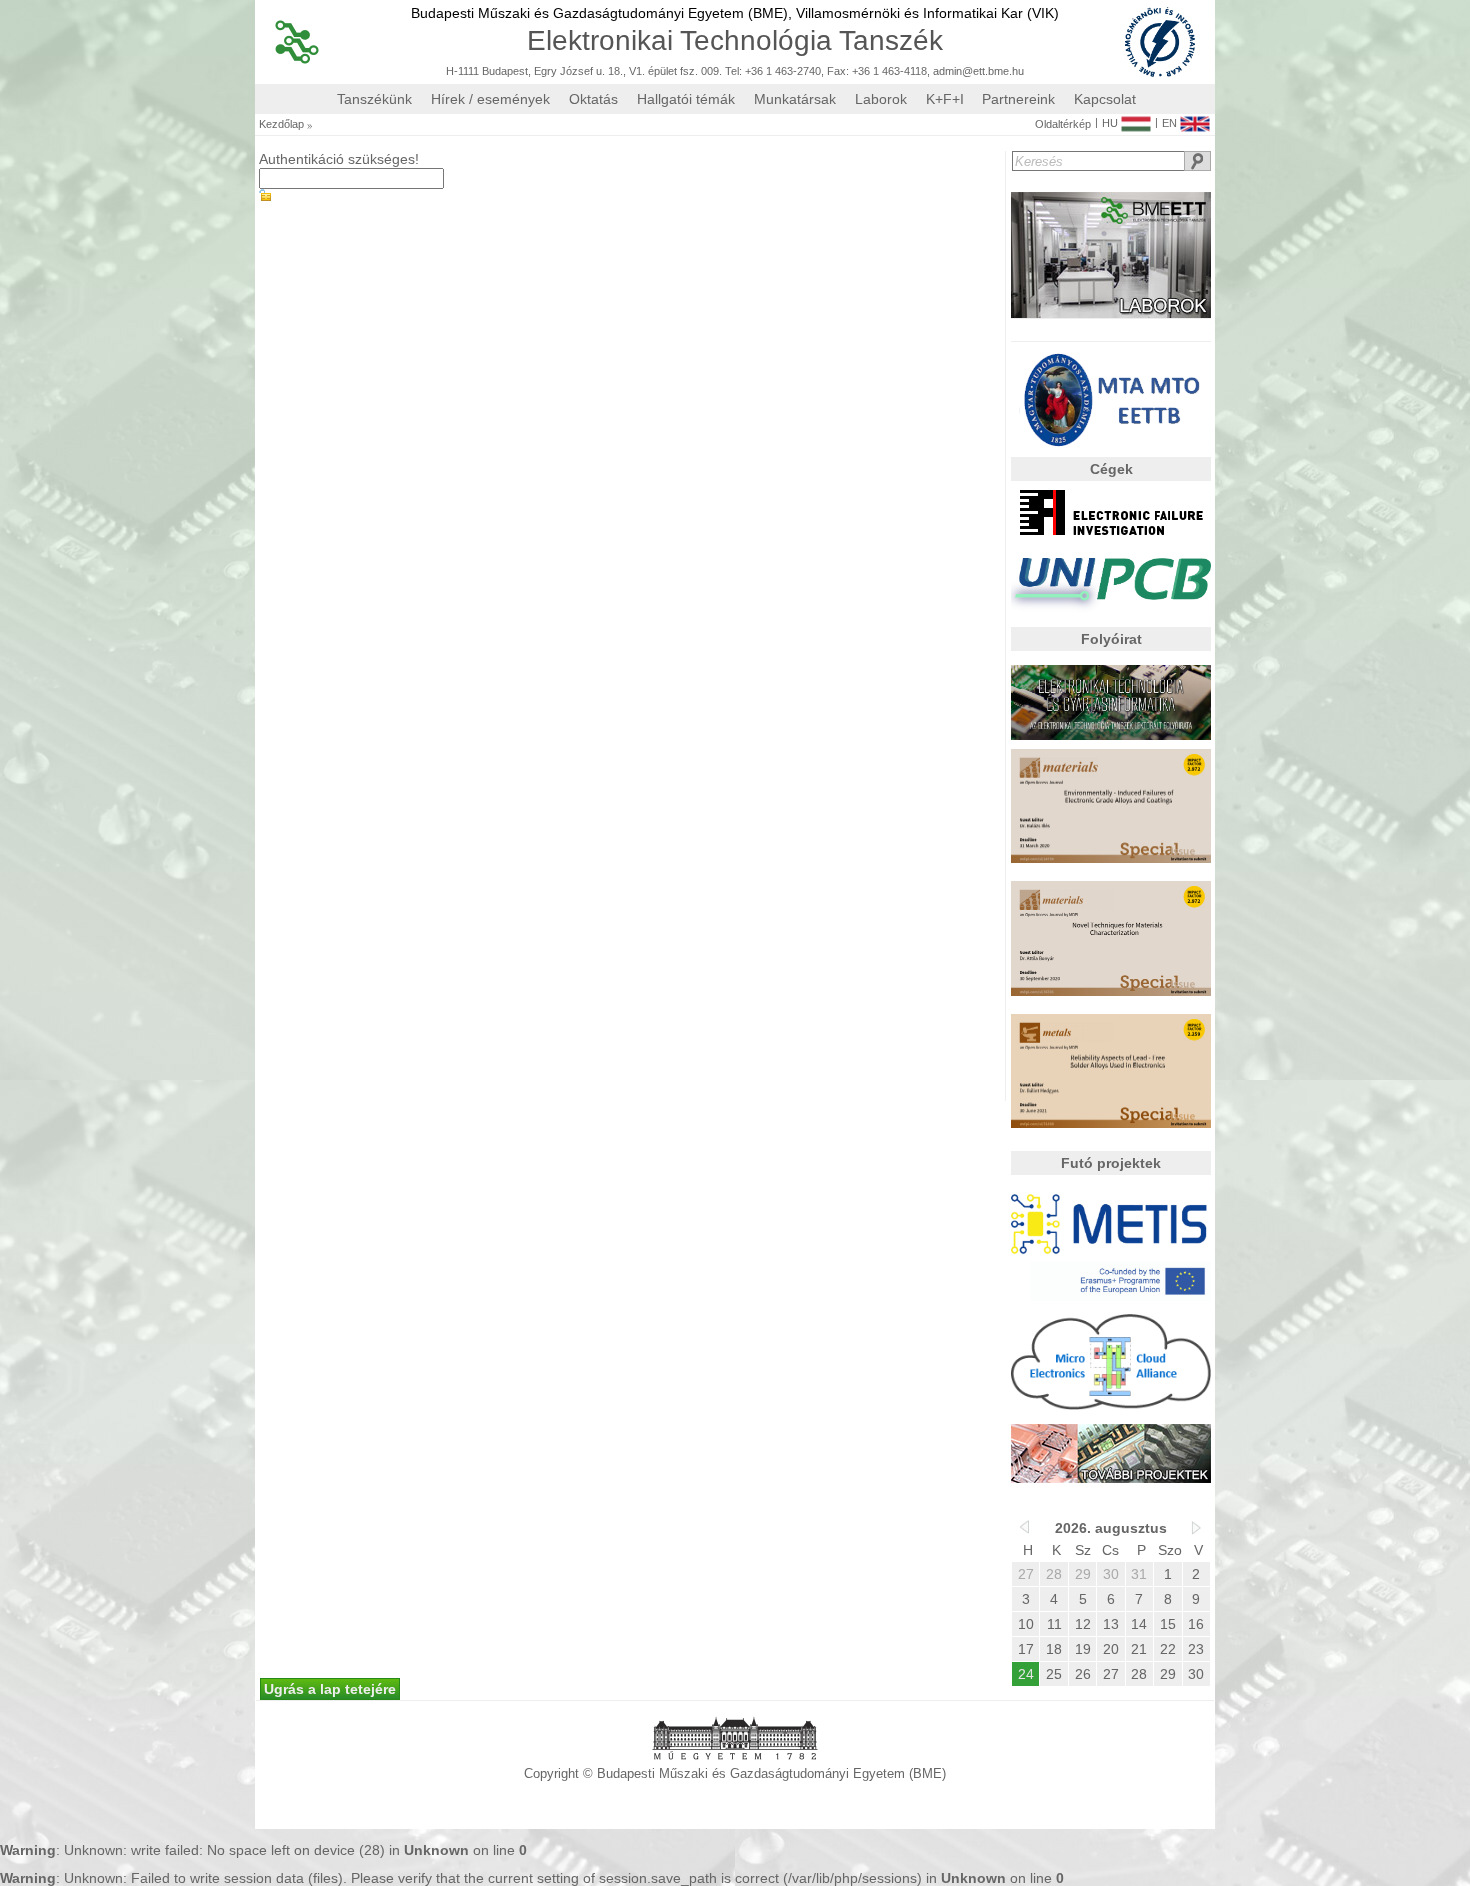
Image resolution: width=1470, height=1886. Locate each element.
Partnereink (1018, 99)
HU (1110, 123)
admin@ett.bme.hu (978, 71)
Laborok (881, 99)
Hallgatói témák (686, 99)
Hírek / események (490, 99)
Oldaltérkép (1063, 124)
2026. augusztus (1111, 1528)
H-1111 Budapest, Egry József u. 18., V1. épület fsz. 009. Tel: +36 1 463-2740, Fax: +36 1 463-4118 (686, 71)
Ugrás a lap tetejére (330, 1689)
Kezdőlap (281, 124)
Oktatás (593, 99)
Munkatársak (795, 99)
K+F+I (945, 99)
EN (1169, 123)
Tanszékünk (374, 99)
